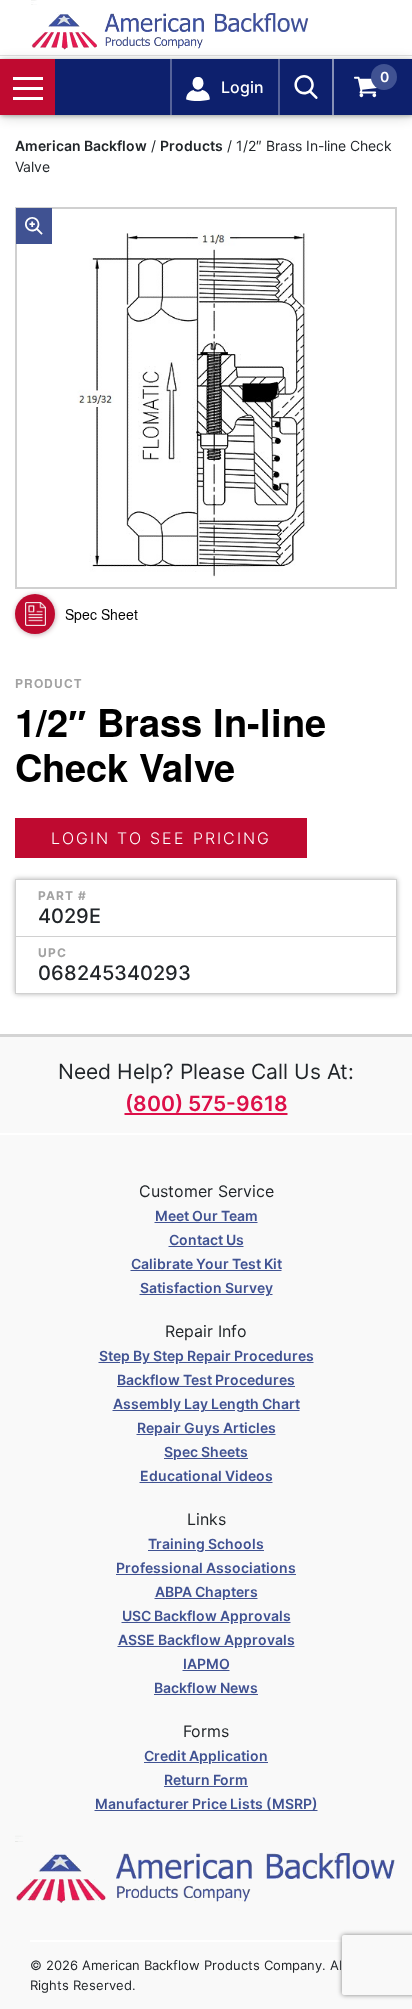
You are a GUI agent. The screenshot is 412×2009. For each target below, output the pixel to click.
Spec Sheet (101, 614)
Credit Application (206, 1755)
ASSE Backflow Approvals (206, 1639)
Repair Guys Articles (206, 1427)
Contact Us (206, 1239)
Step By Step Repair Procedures (206, 1355)
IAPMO (206, 1663)
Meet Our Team (206, 1215)
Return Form (206, 1779)
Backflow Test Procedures (206, 1379)
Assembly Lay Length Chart (206, 1403)
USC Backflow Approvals (206, 1615)
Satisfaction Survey (206, 1287)
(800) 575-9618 (206, 1103)
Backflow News (206, 1687)
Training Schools (206, 1543)
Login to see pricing (161, 838)
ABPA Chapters (206, 1591)
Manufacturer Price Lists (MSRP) (206, 1803)
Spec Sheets (206, 1451)
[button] (34, 226)
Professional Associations (206, 1567)
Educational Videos (206, 1475)
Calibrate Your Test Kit (206, 1263)
